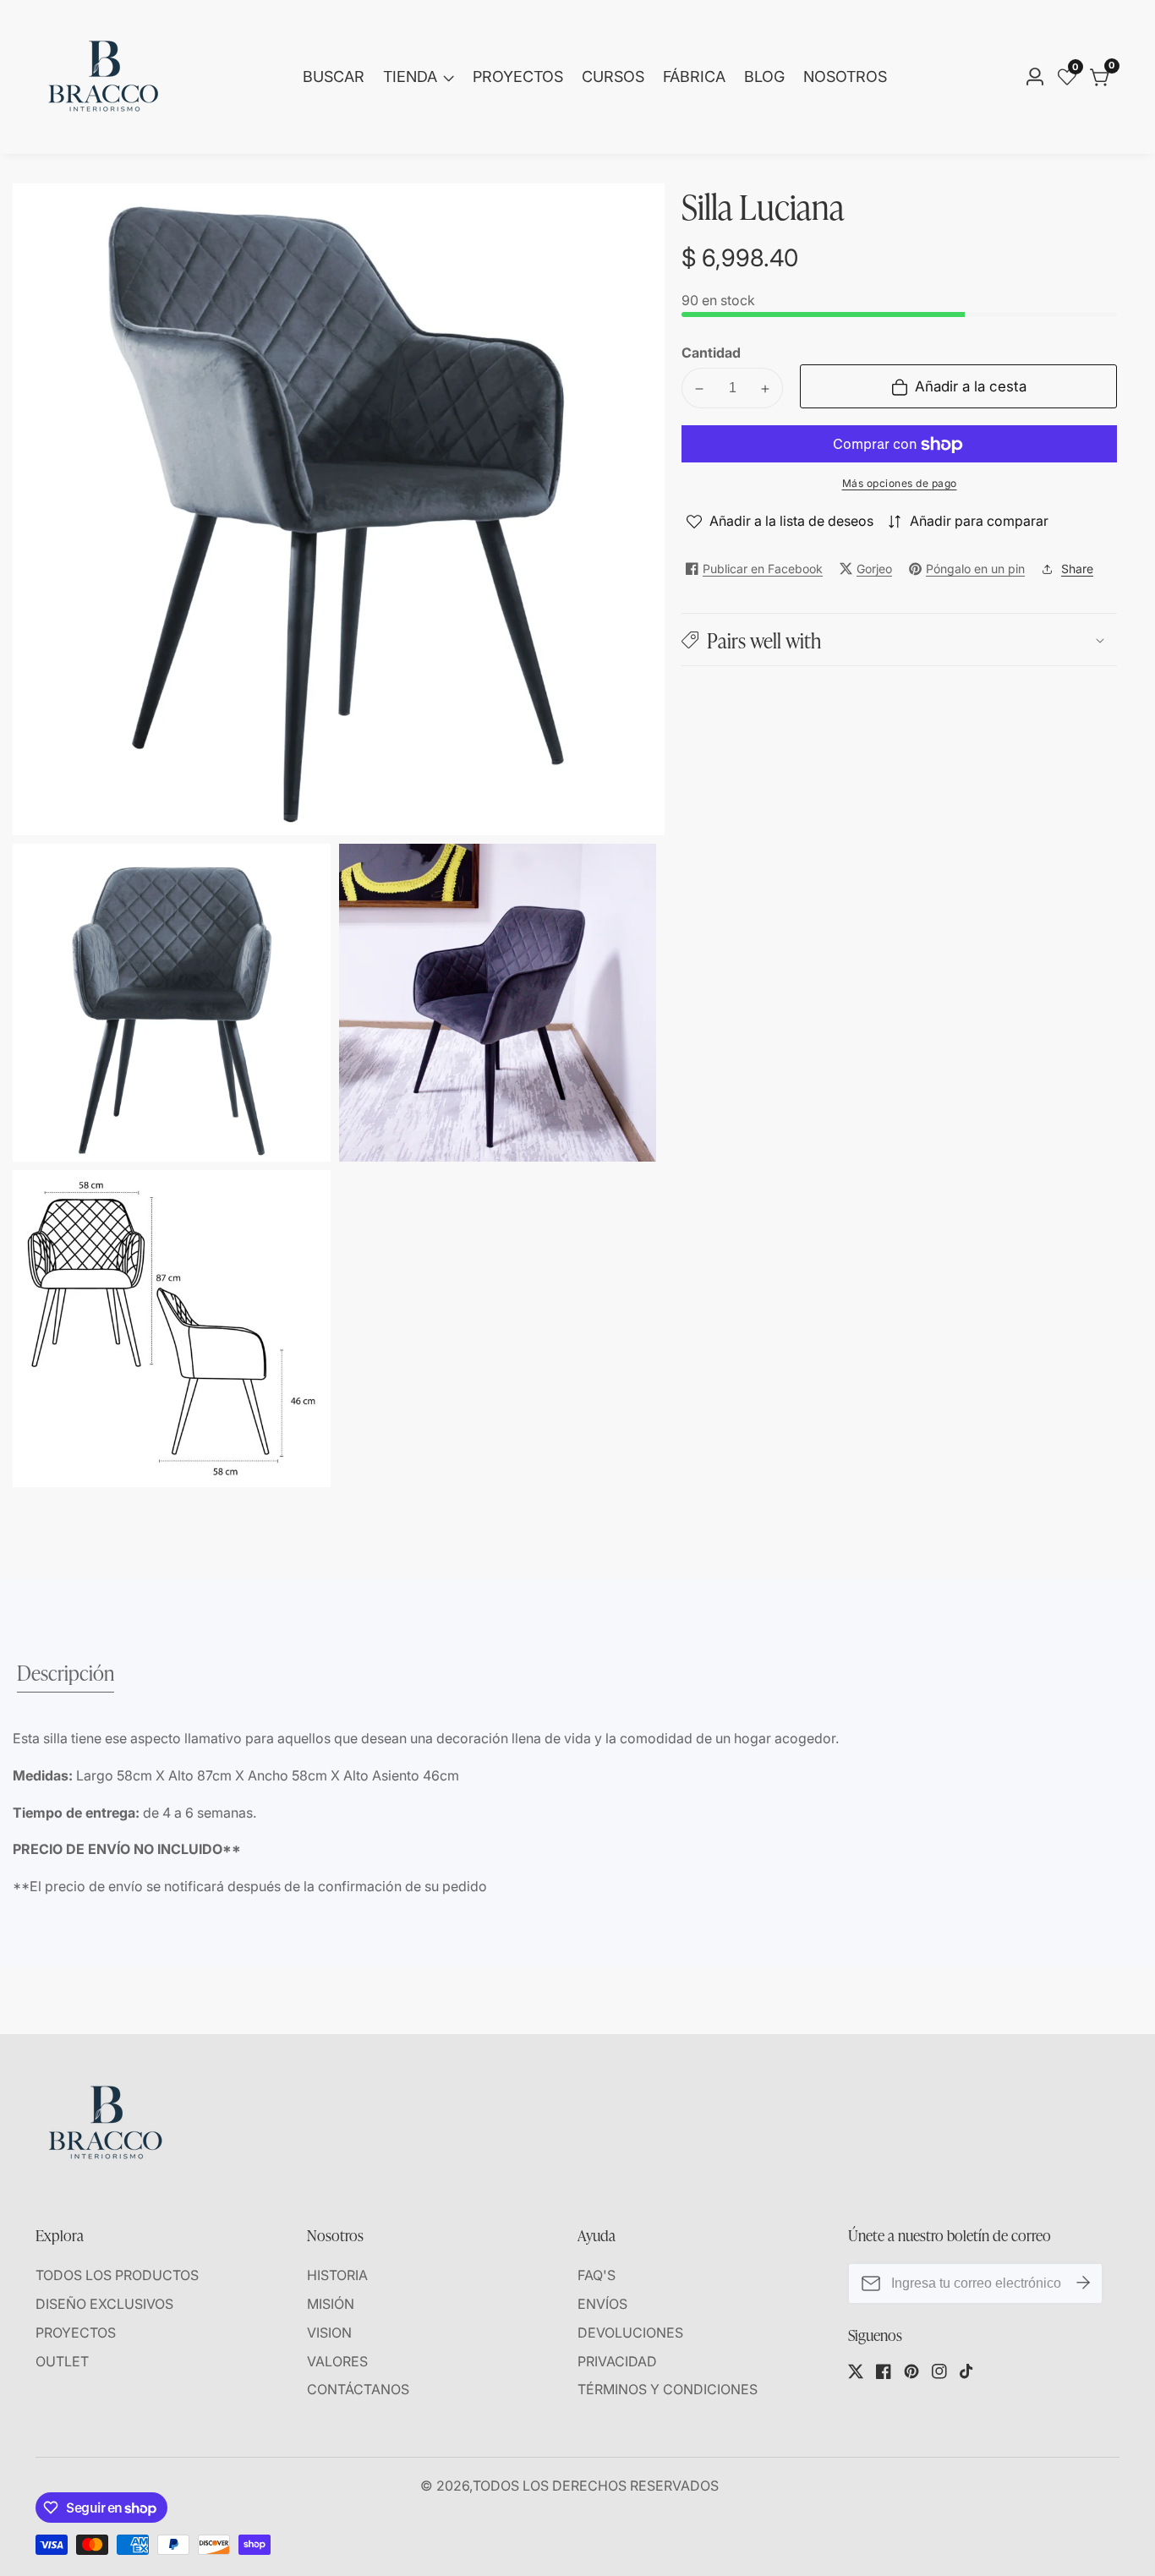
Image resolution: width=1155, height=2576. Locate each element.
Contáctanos (358, 2389)
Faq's (597, 2275)
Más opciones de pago (900, 484)
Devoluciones (630, 2333)
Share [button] (1077, 569)
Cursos (613, 77)
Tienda (410, 77)
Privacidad (617, 2361)
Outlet (62, 2361)
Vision (329, 2333)
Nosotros (845, 77)
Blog (764, 77)
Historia (337, 2275)
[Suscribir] (1083, 2283)
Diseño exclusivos (104, 2304)
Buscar (334, 77)
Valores (337, 2361)
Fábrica (694, 77)
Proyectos (518, 77)
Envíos (602, 2304)
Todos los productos (117, 2275)
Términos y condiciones (668, 2389)
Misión (331, 2304)
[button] (899, 640)
